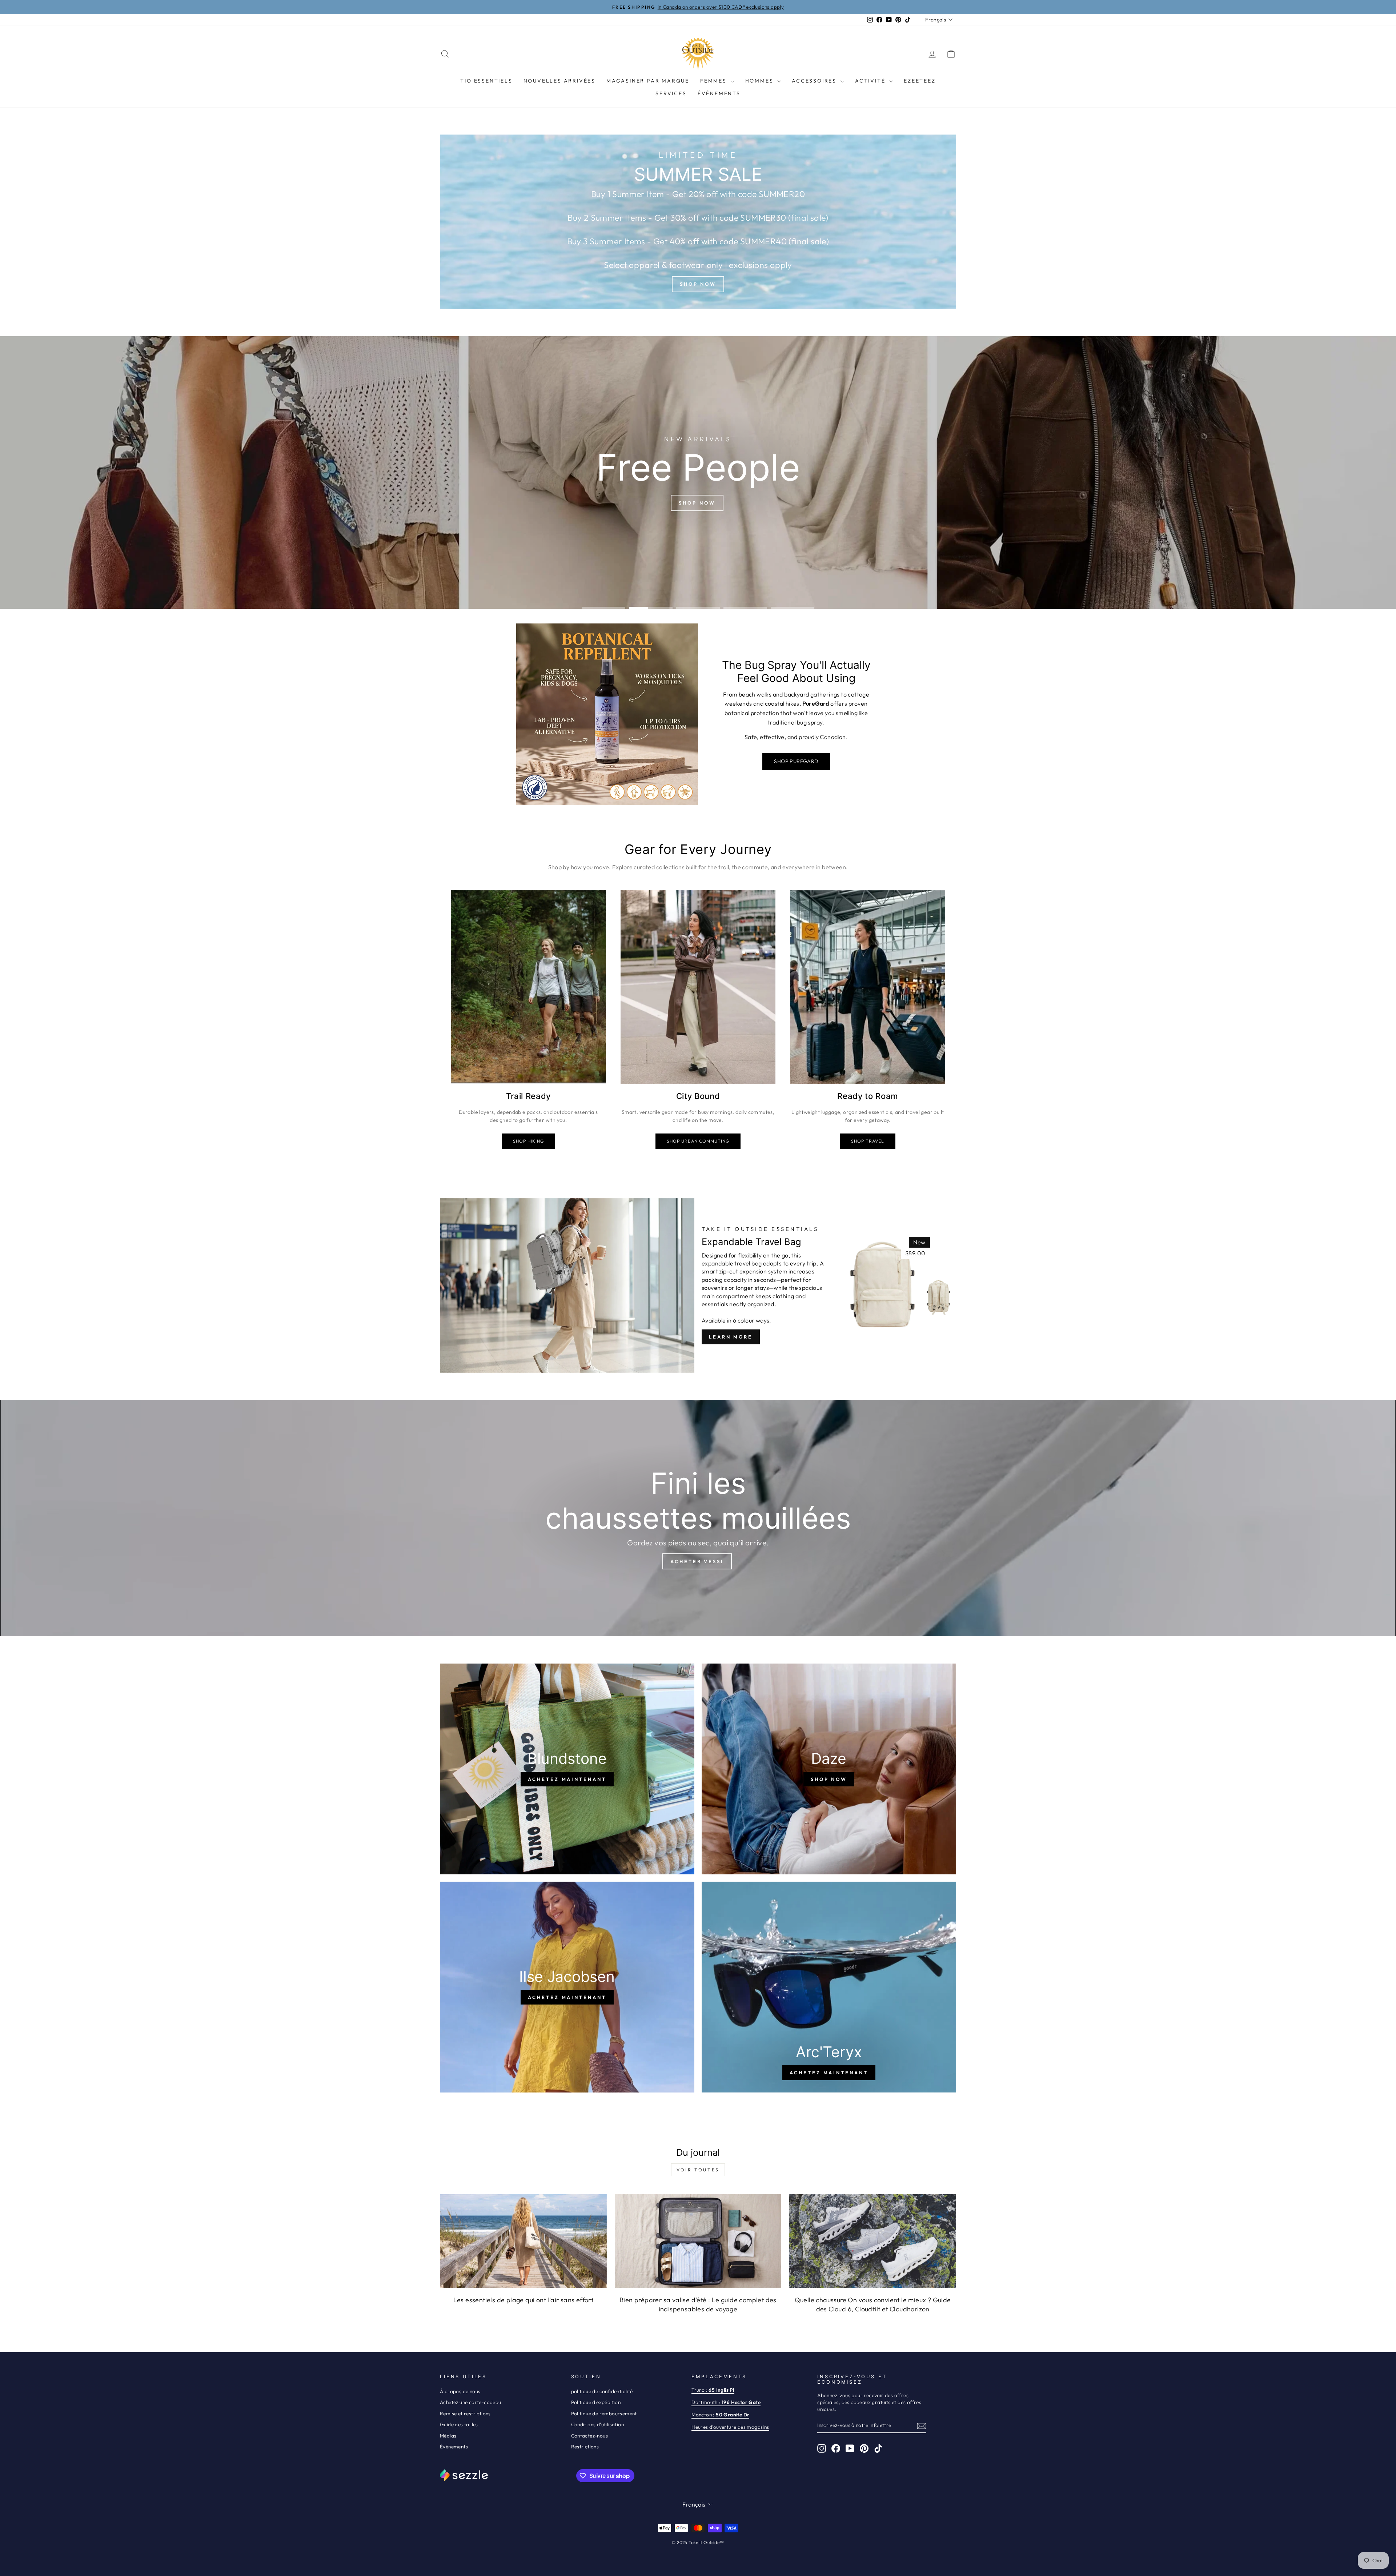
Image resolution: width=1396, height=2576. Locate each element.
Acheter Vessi (697, 1561)
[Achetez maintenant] (567, 1769)
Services (671, 93)
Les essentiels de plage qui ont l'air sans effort (523, 2300)
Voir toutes (698, 2170)
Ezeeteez (920, 81)
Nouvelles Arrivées (559, 81)
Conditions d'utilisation (598, 2424)
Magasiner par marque (648, 81)
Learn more (731, 1337)
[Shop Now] (698, 222)
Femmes (715, 81)
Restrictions (585, 2447)
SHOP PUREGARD (796, 761)
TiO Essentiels (486, 81)
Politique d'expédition (596, 2402)
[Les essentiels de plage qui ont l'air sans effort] (523, 2241)
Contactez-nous (590, 2436)
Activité (871, 81)
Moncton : (720, 2415)
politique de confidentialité (602, 2391)
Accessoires (815, 81)
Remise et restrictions (465, 2414)
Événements (719, 93)
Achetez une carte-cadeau (471, 2402)
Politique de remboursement (604, 2414)
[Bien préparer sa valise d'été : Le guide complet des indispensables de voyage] (698, 2241)
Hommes (761, 81)
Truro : (713, 2390)
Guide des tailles (459, 2424)
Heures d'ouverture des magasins (730, 2427)
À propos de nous (460, 2391)
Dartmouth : (726, 2402)
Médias (448, 2436)
